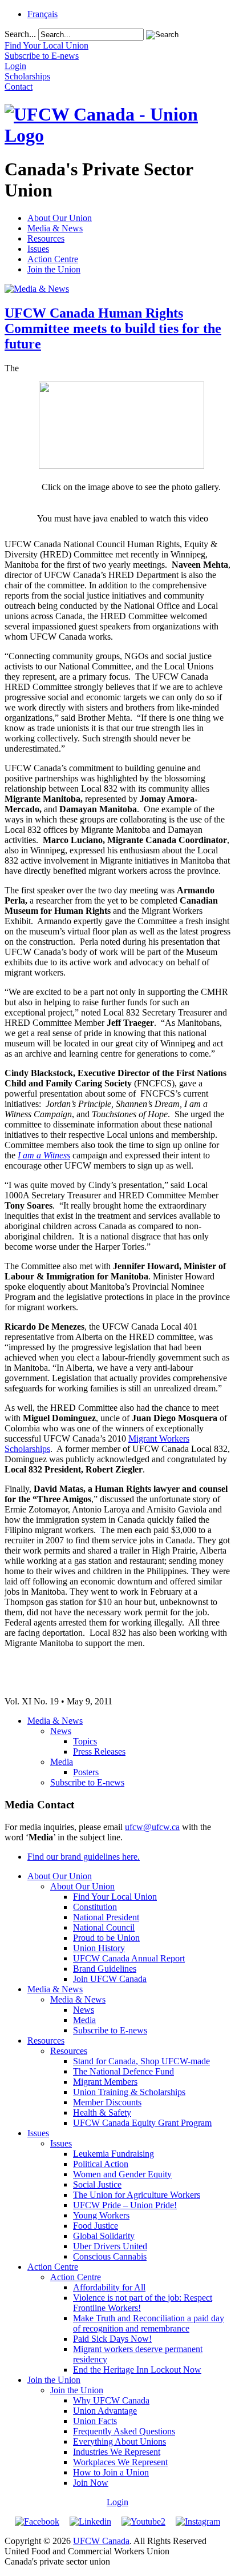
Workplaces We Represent (120, 2462)
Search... (20, 34)
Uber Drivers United (110, 2246)
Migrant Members (105, 2082)
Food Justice (96, 2226)
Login (117, 2502)
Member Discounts (107, 2102)
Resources (46, 238)
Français (42, 14)
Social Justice (97, 2184)
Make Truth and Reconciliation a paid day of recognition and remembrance (149, 2323)
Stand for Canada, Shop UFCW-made (141, 2061)
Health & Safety (102, 2112)
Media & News (55, 228)
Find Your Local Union (115, 1897)
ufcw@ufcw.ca (152, 1827)
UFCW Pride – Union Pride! (125, 2205)
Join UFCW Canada (110, 1979)
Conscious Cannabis (110, 2256)
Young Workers (101, 2215)
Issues (38, 249)
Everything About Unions (119, 2441)
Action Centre (53, 259)
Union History (99, 1948)
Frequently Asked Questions (124, 2431)
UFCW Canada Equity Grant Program (142, 2123)
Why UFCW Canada (111, 2400)
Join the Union (54, 269)
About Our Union (60, 218)
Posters (86, 1772)
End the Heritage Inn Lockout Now (137, 2370)
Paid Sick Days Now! (112, 2339)
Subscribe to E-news (87, 1782)
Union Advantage (105, 2411)
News (61, 1731)
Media (62, 1762)
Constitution (95, 1907)
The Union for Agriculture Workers (137, 2195)
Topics (85, 1741)
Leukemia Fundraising (114, 2154)
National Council (104, 1927)
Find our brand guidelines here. (84, 1857)
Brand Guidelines (105, 1969)
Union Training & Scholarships (129, 2092)
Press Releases (99, 1752)
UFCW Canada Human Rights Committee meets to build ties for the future (113, 328)
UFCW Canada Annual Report (129, 1958)
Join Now (91, 2483)
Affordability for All (109, 2287)
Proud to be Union (106, 1938)
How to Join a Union (111, 2472)
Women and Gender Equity (122, 2174)
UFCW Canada (101, 2541)
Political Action (101, 2164)
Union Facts (95, 2421)
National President (106, 1917)
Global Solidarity (104, 2236)
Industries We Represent (117, 2452)
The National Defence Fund (123, 2071)
